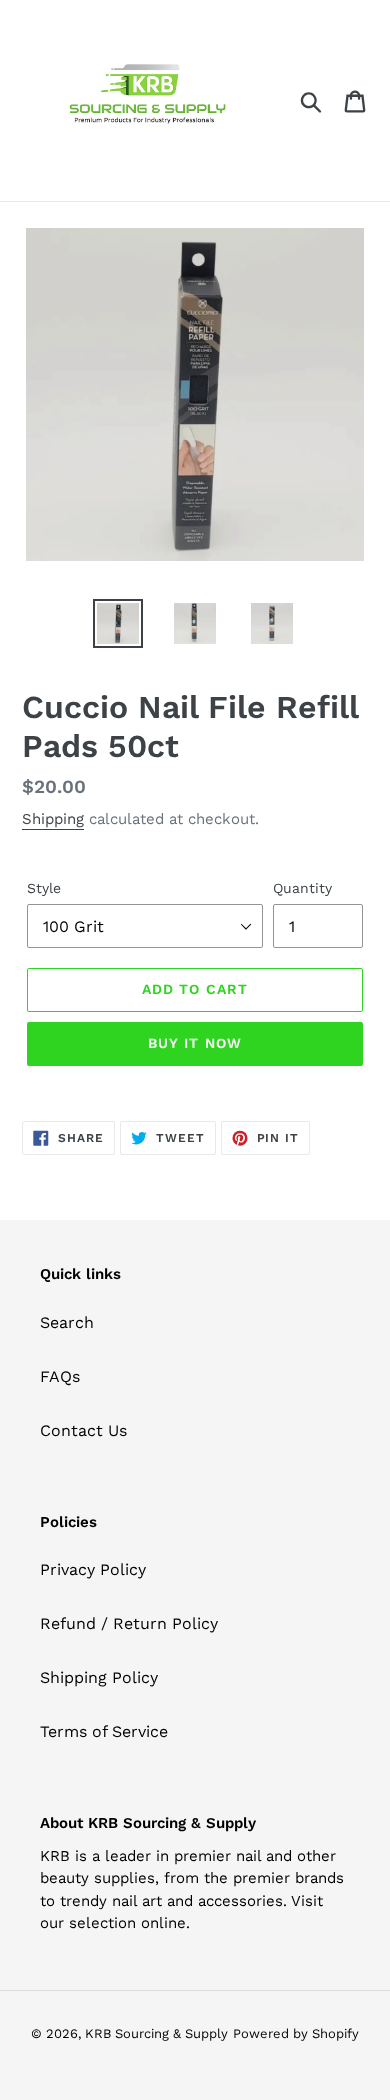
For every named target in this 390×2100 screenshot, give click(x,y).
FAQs (60, 1376)
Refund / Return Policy (129, 1623)
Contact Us (83, 1430)
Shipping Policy (99, 1677)
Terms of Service (104, 1731)
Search (67, 1322)
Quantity (302, 888)
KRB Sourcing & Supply (156, 2033)
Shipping (53, 819)
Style (44, 888)
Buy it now (195, 1043)
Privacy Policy (93, 1569)
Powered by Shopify (296, 2033)
